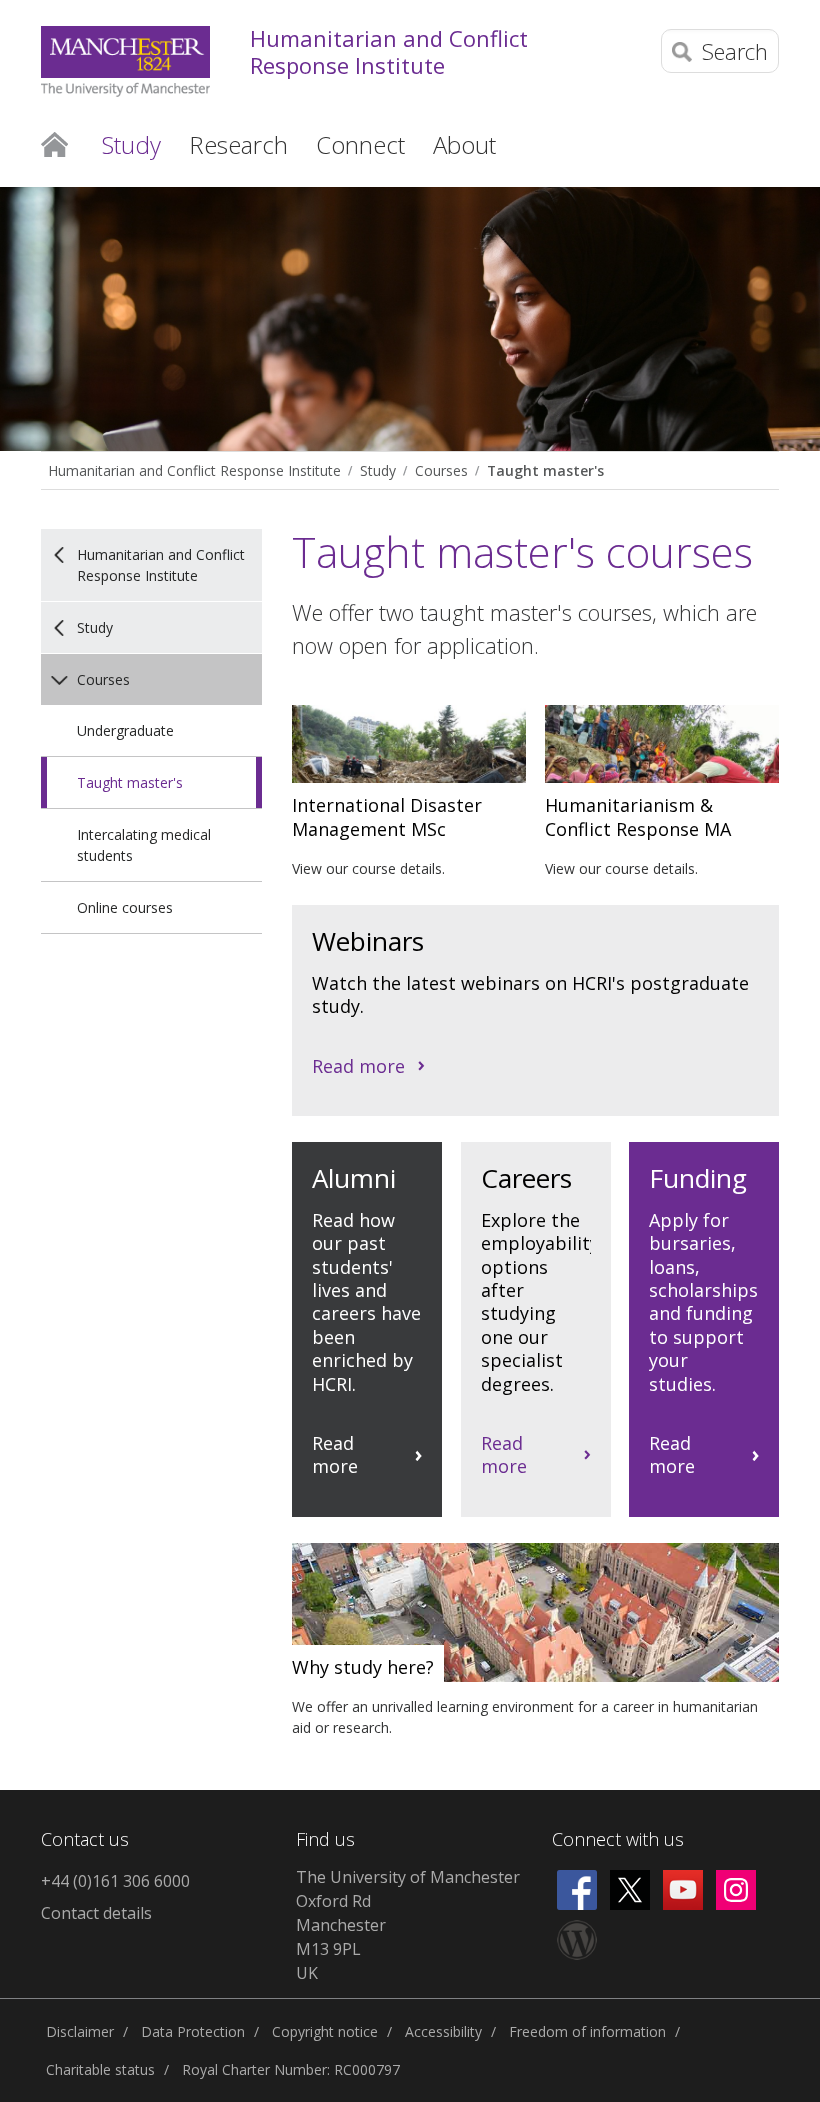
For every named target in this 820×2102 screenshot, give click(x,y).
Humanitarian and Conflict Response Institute (389, 51)
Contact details (96, 1913)
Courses (441, 470)
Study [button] (131, 144)
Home (54, 143)
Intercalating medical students (144, 845)
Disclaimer (80, 2031)
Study (378, 470)
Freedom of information (587, 2031)
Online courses (125, 907)
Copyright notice (325, 2031)
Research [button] (238, 144)
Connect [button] (360, 144)
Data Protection (193, 2031)
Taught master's (545, 470)
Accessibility (443, 2031)
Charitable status (100, 2069)
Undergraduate (125, 730)
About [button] (464, 144)
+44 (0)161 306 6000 (115, 1881)
